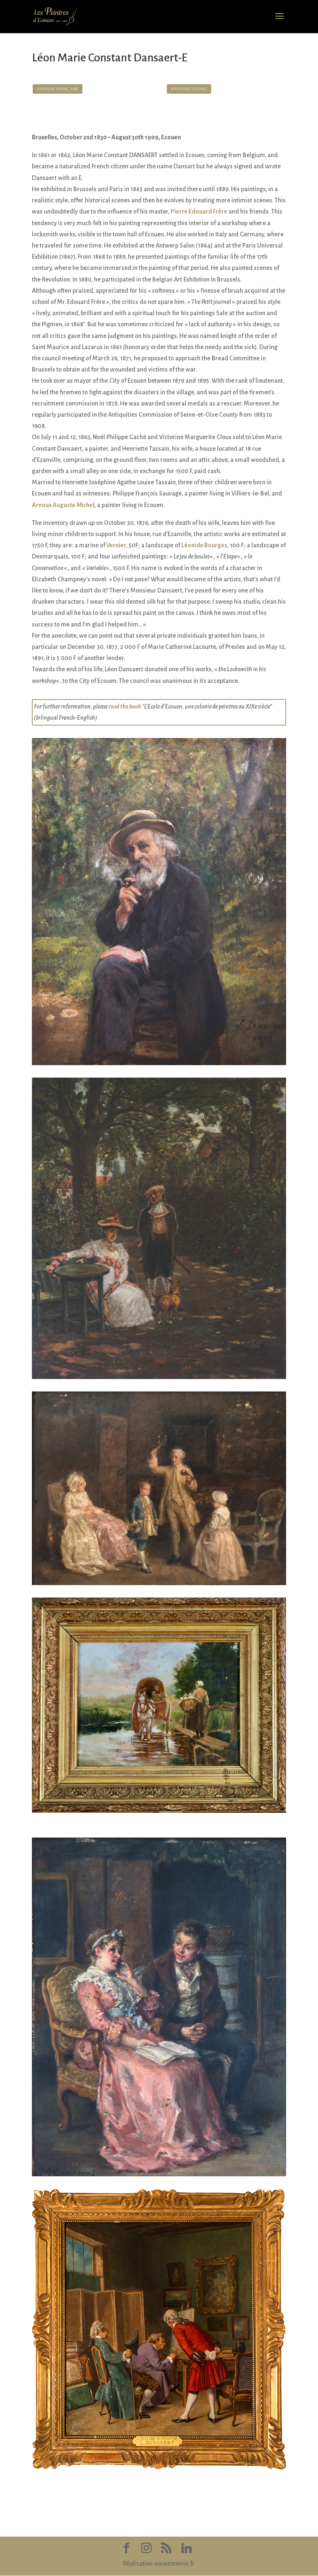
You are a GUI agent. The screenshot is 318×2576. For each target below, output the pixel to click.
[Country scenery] (159, 1813)
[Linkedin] (187, 2548)
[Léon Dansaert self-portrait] (159, 1065)
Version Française (58, 89)
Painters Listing (189, 89)
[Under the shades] (159, 1379)
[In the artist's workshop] (159, 2469)
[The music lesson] (159, 1585)
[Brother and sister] (159, 2176)
